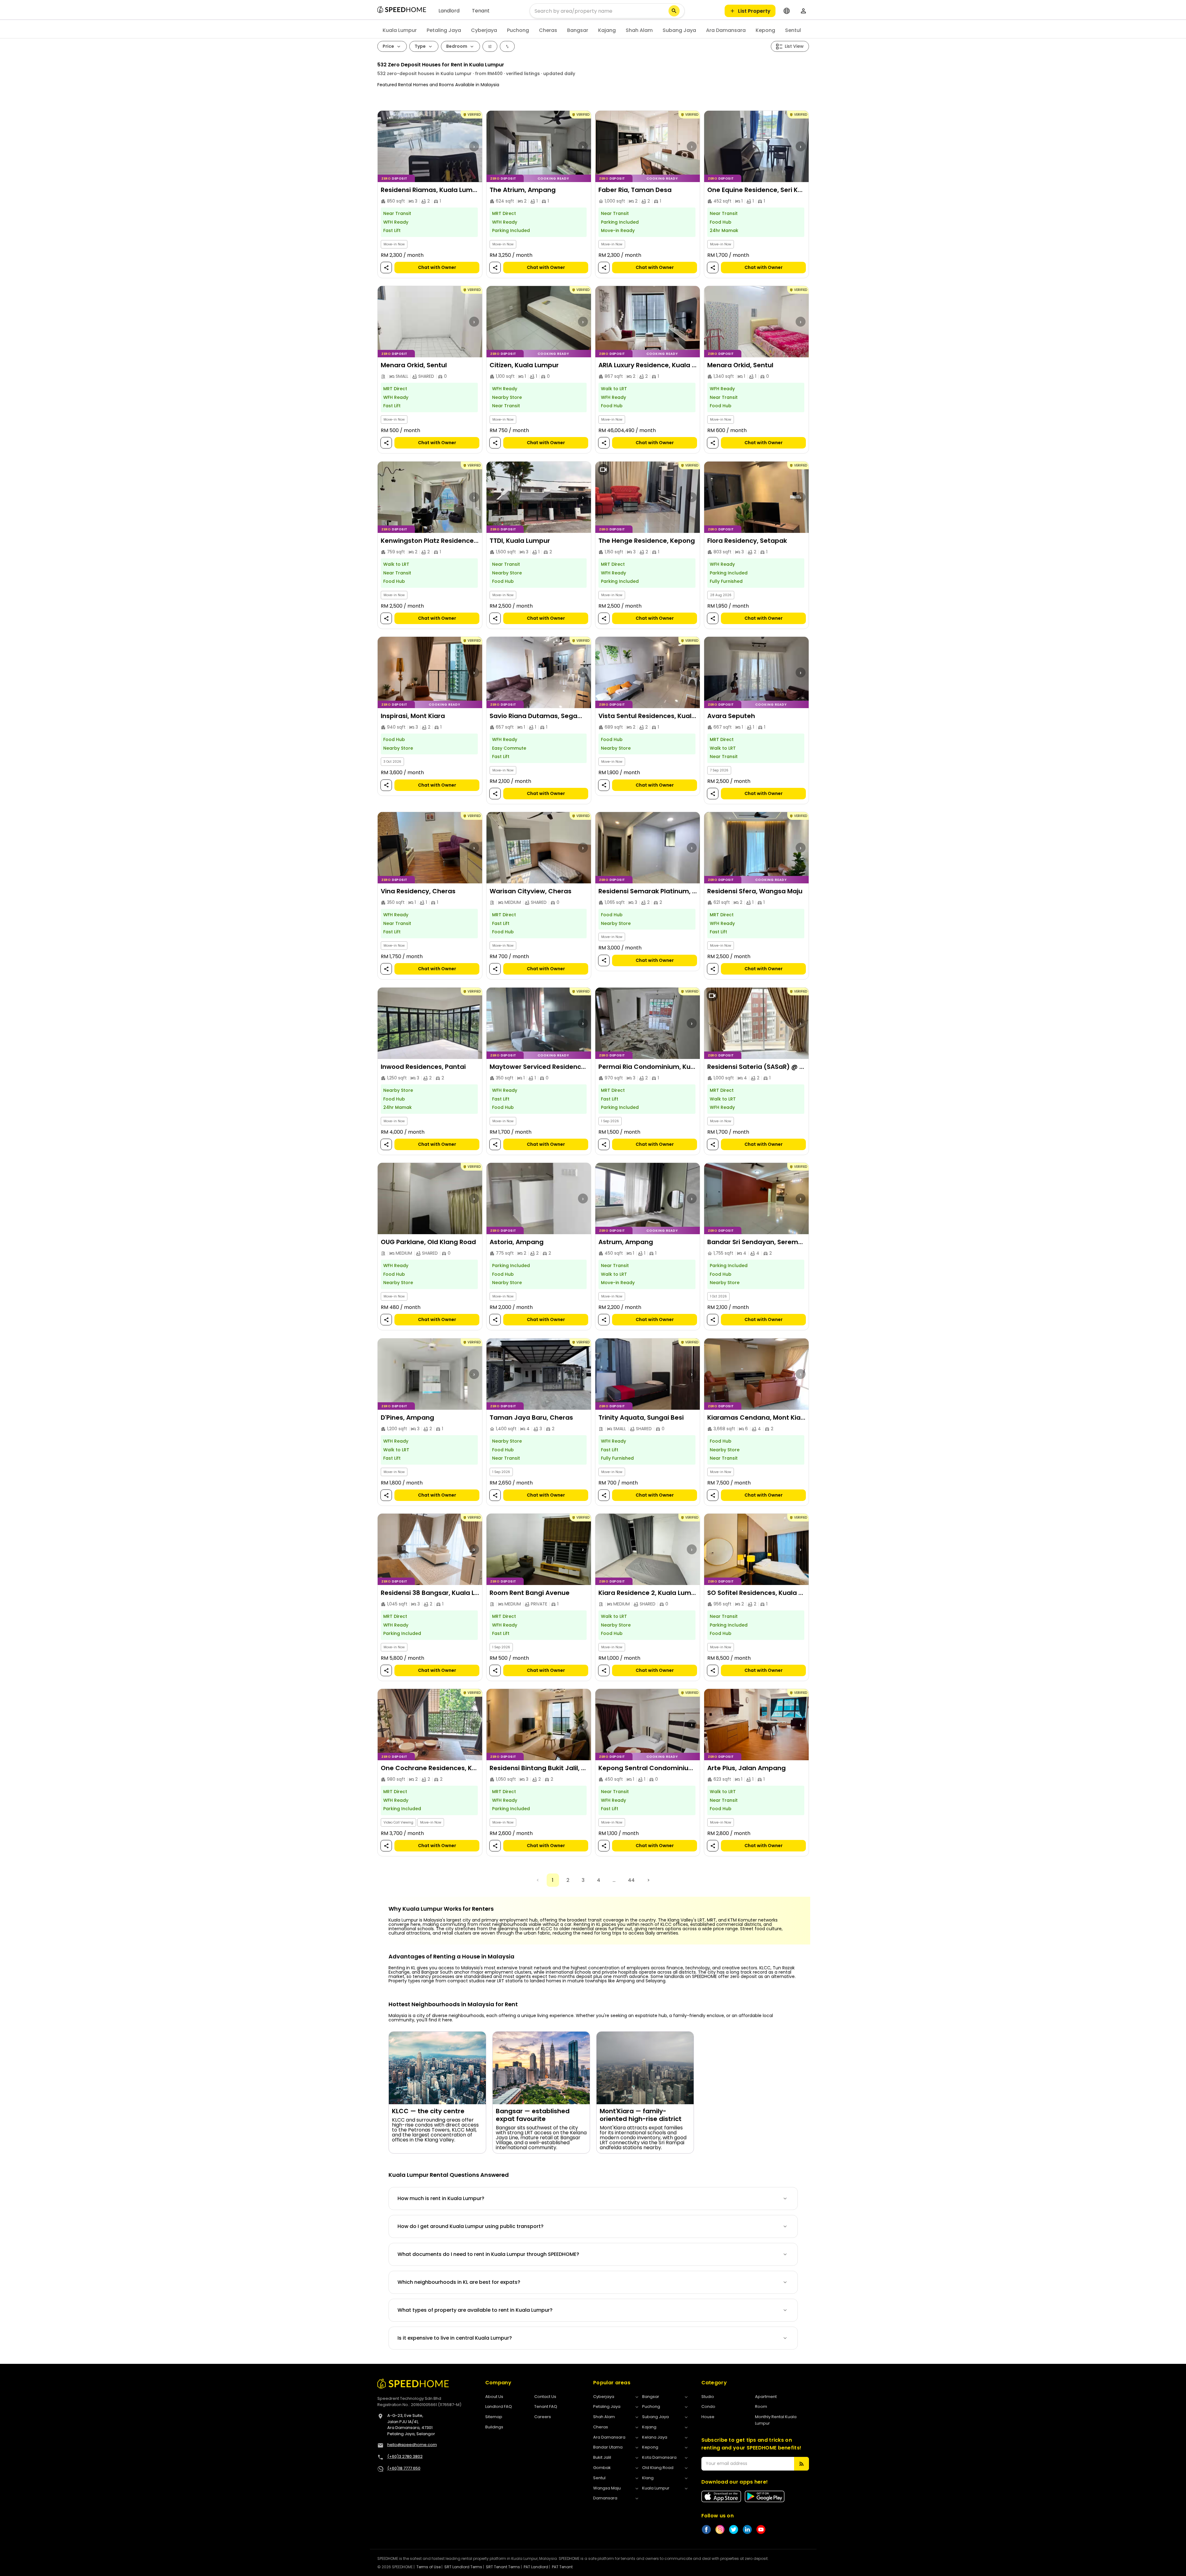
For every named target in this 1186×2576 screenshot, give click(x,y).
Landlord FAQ (499, 2406)
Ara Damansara (726, 30)
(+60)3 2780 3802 (405, 2456)
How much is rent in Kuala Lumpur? (441, 2198)
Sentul (793, 30)
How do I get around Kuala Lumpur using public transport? (471, 2226)
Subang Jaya (679, 30)
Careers (543, 2417)
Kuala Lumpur (400, 30)
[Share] (386, 268)
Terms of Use (429, 2567)
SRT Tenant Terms (503, 2567)
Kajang (607, 30)
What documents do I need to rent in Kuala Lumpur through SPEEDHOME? (488, 2254)
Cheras (548, 30)
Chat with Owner (437, 267)
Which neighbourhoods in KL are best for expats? (459, 2282)
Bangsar (578, 30)
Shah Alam (639, 30)
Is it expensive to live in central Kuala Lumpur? (455, 2338)
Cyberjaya (484, 30)
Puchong (518, 30)
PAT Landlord (536, 2567)
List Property (754, 11)
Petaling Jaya (444, 30)
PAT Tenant (562, 2567)
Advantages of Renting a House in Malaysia (451, 1957)
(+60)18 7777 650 (404, 2468)
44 (631, 1880)
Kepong (765, 30)
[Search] (674, 11)
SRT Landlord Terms (463, 2567)
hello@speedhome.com (412, 2445)
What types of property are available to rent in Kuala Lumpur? (475, 2310)
